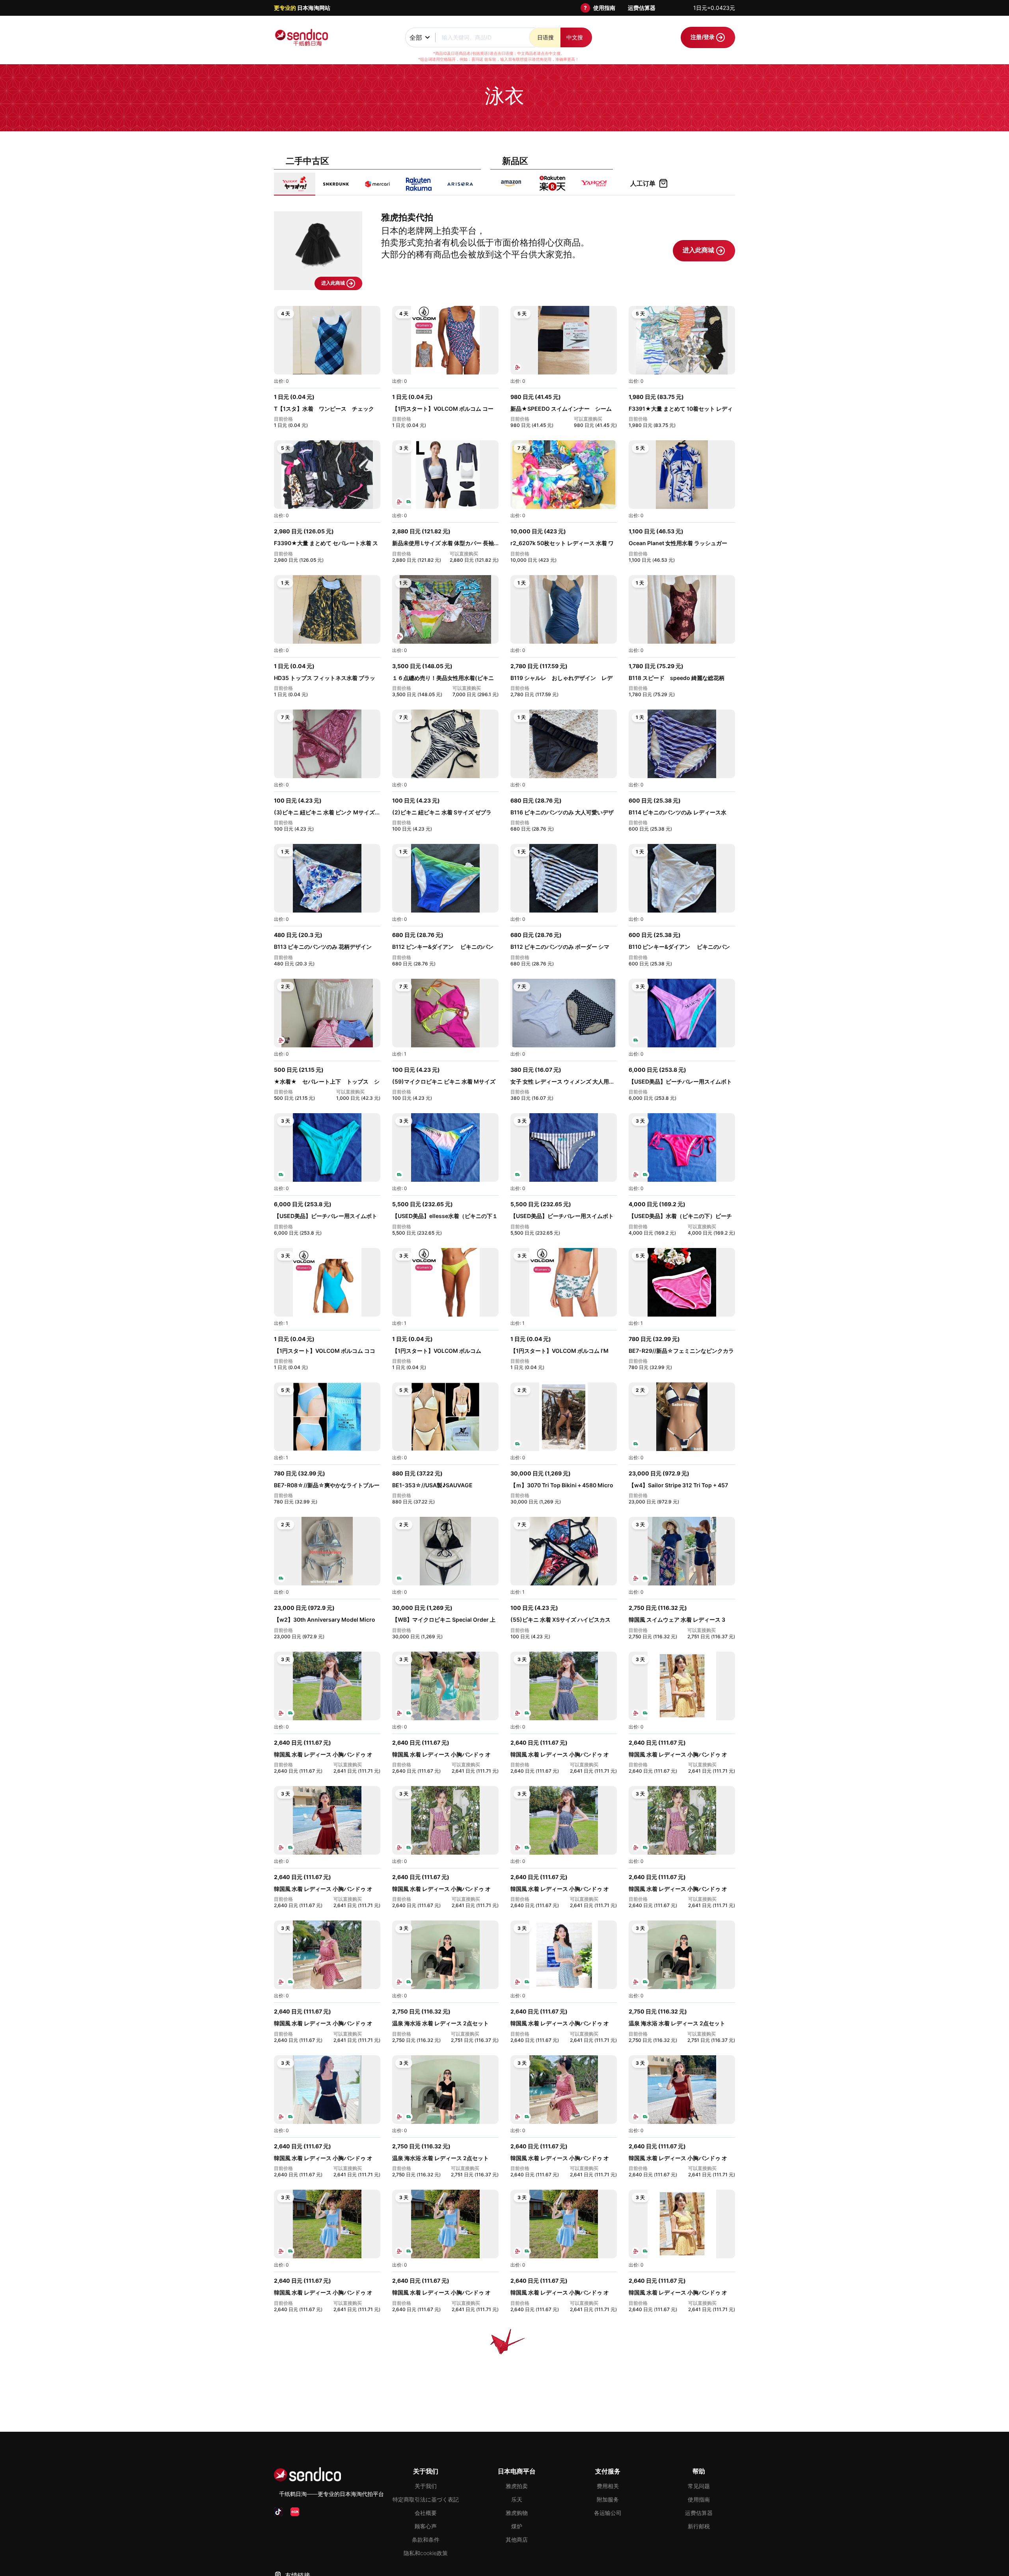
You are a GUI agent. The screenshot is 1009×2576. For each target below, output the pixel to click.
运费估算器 (642, 8)
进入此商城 (334, 283)
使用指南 (604, 8)
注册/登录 (703, 37)
